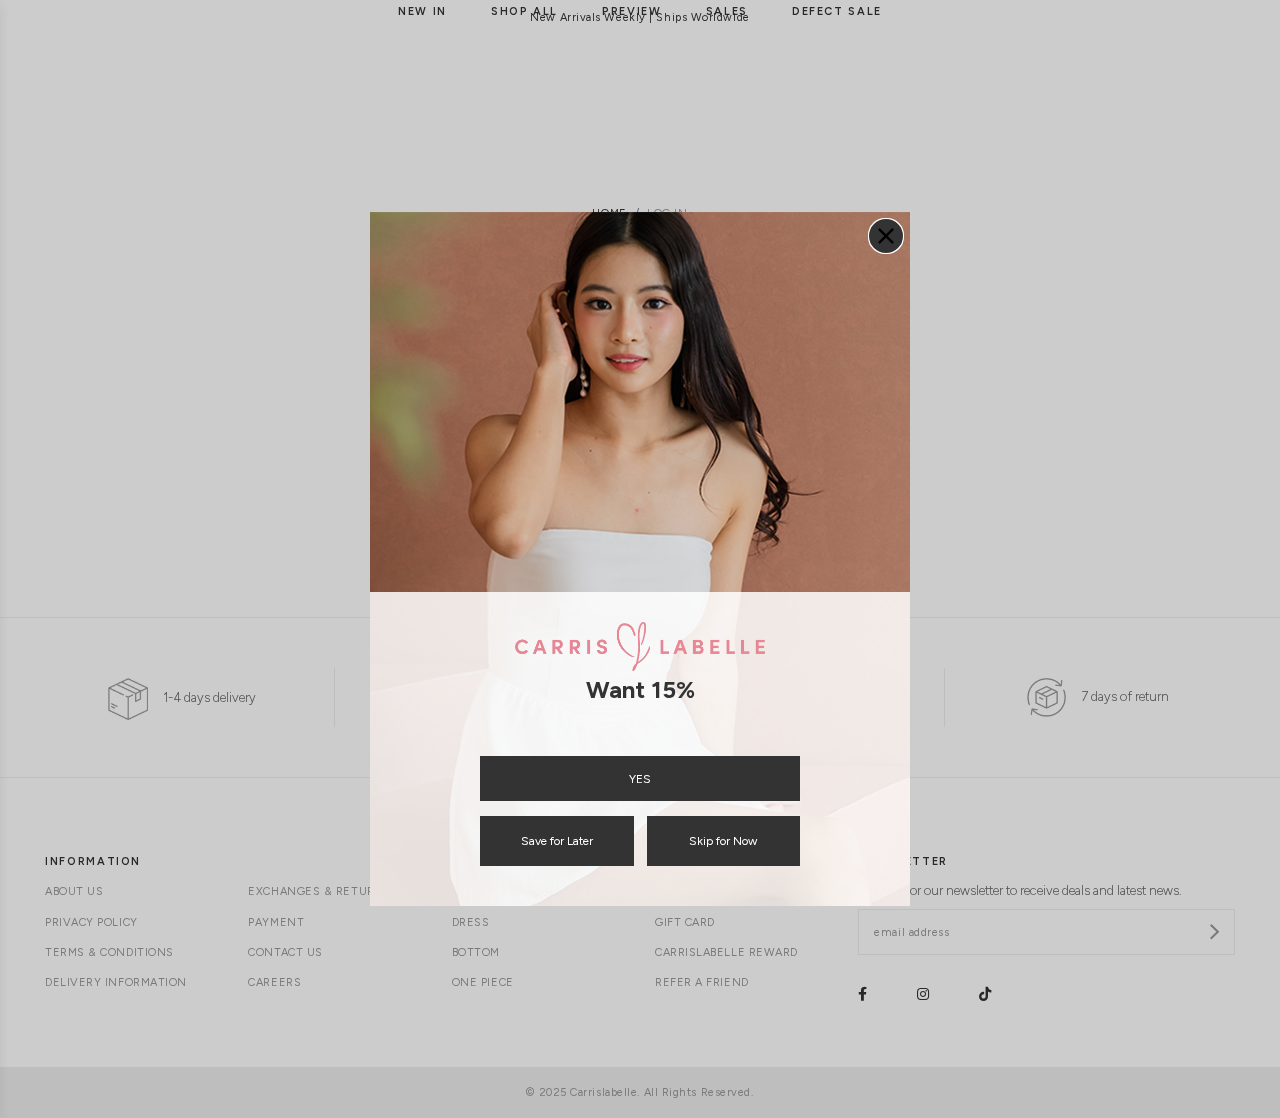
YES (640, 779)
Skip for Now (723, 841)
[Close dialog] (886, 236)
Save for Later (557, 841)
